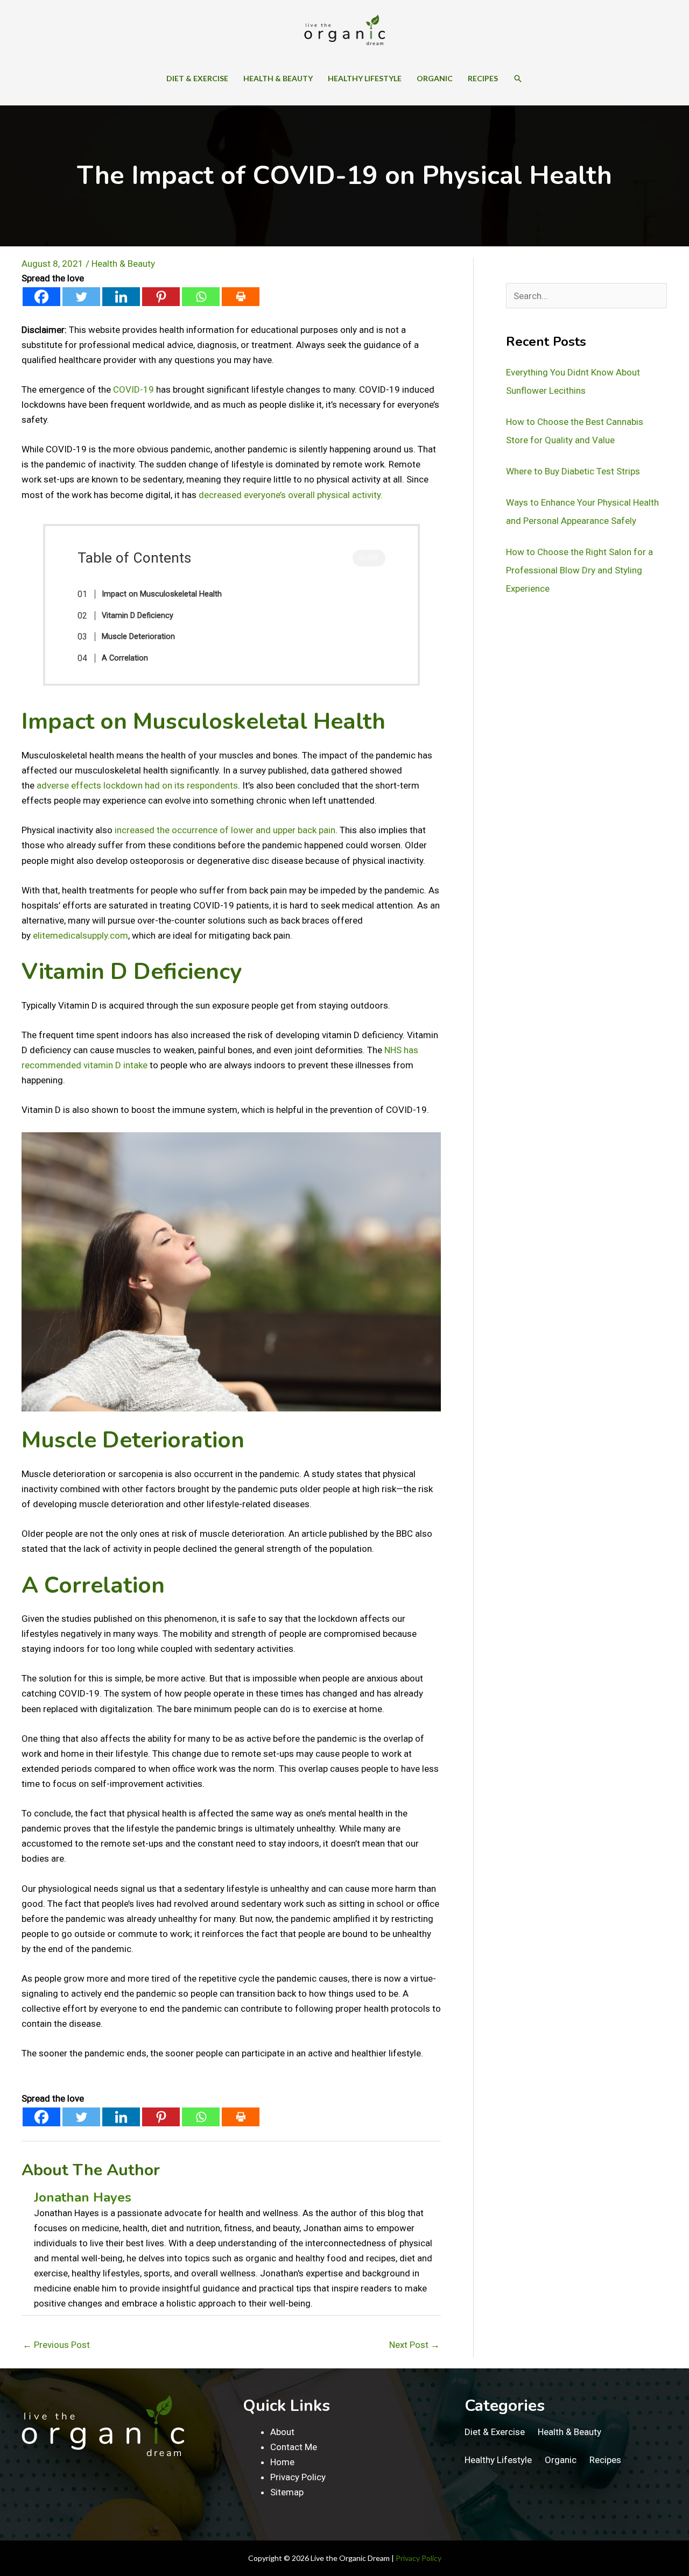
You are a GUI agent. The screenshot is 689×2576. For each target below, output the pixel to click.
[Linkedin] (121, 297)
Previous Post (56, 2345)
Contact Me (294, 2447)
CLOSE (369, 558)
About (282, 2432)
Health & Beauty (123, 264)
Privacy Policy (298, 2477)
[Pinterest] (161, 297)
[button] (518, 79)
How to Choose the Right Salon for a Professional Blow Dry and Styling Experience (579, 570)
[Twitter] (81, 297)
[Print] (241, 297)
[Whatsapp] (201, 297)
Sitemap (287, 2492)
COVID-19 (133, 389)
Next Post (414, 2345)
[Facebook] (41, 297)
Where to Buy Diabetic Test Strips (573, 471)
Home (282, 2462)
